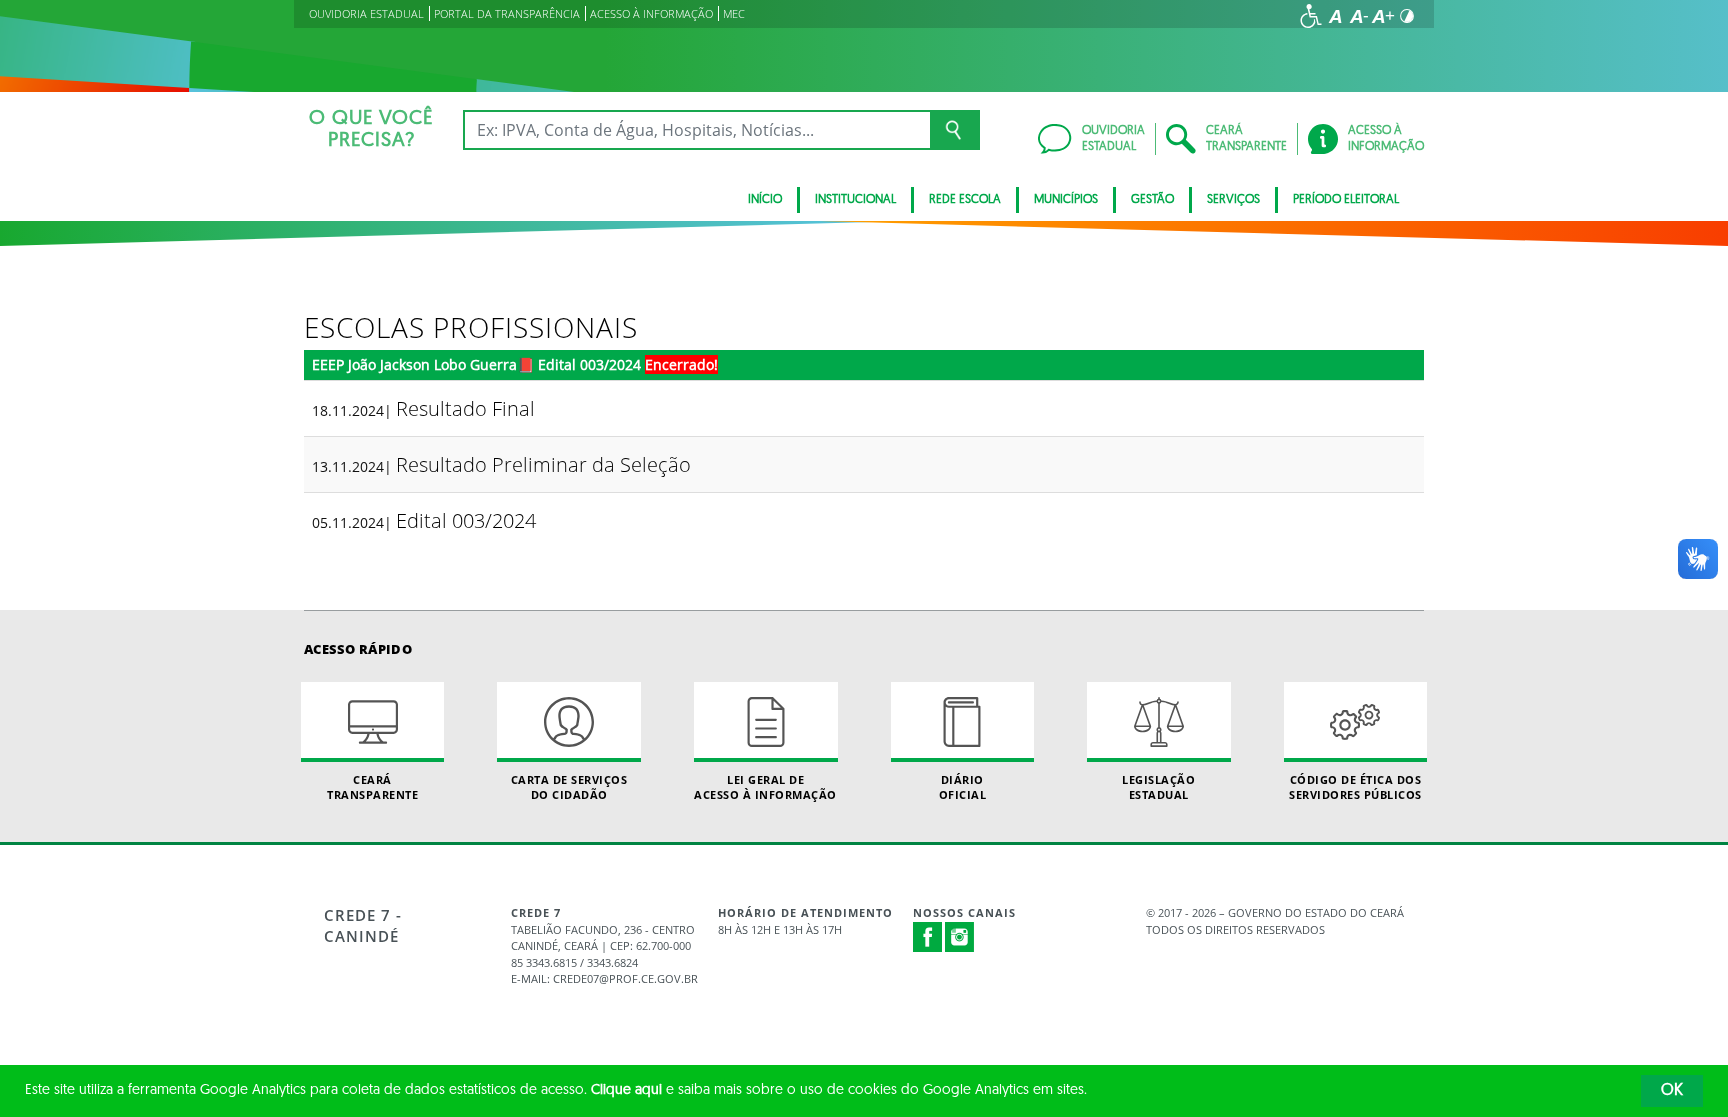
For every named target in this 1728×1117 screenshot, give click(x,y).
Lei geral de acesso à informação (765, 787)
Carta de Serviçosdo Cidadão (569, 787)
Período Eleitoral (1346, 200)
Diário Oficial (963, 787)
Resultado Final (465, 408)
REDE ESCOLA (965, 200)
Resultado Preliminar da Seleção (543, 464)
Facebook (928, 937)
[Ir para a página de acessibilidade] (1311, 16)
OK (1672, 1091)
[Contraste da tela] (1407, 16)
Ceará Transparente (372, 787)
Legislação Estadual (1158, 787)
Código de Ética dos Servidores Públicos (1355, 787)
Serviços (1233, 200)
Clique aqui (626, 1090)
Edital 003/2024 (466, 520)
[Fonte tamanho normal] (1335, 16)
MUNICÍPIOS (1066, 200)
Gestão (1152, 200)
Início (765, 200)
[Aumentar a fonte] (1383, 16)
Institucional (855, 200)
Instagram (960, 937)
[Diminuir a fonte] (1359, 16)
